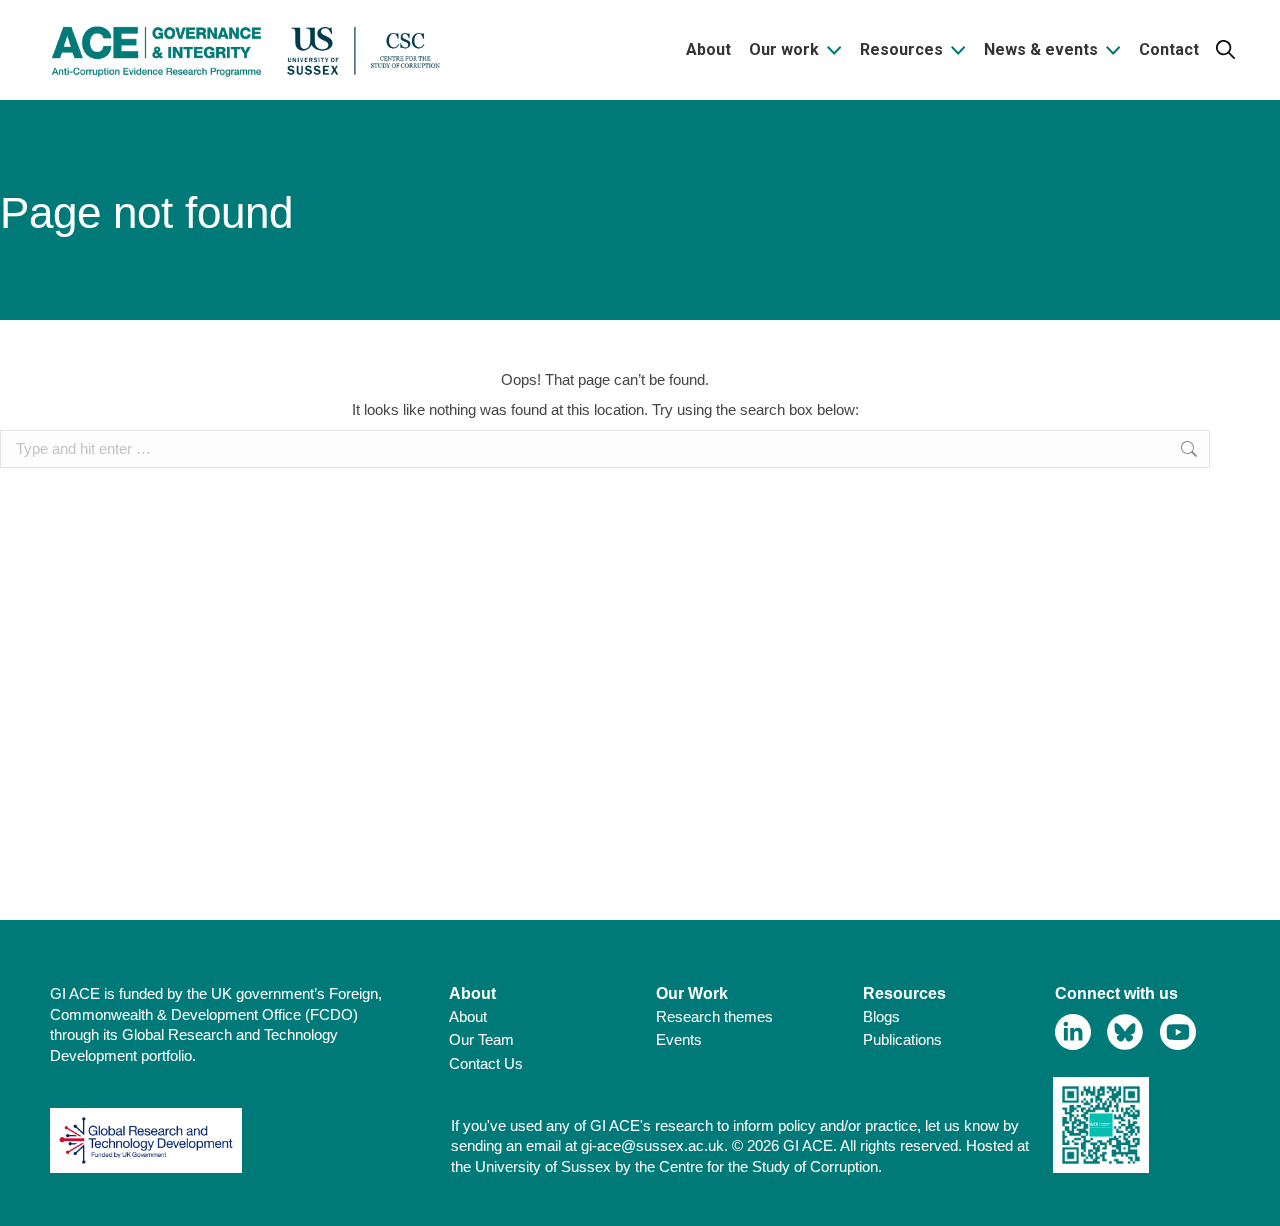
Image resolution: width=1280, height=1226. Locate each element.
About (468, 1016)
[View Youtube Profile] (1178, 1032)
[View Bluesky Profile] (1125, 1032)
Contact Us (486, 1063)
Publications (902, 1039)
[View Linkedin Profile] (1073, 1032)
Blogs (881, 1016)
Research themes (714, 1016)
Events (679, 1039)
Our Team (481, 1039)
